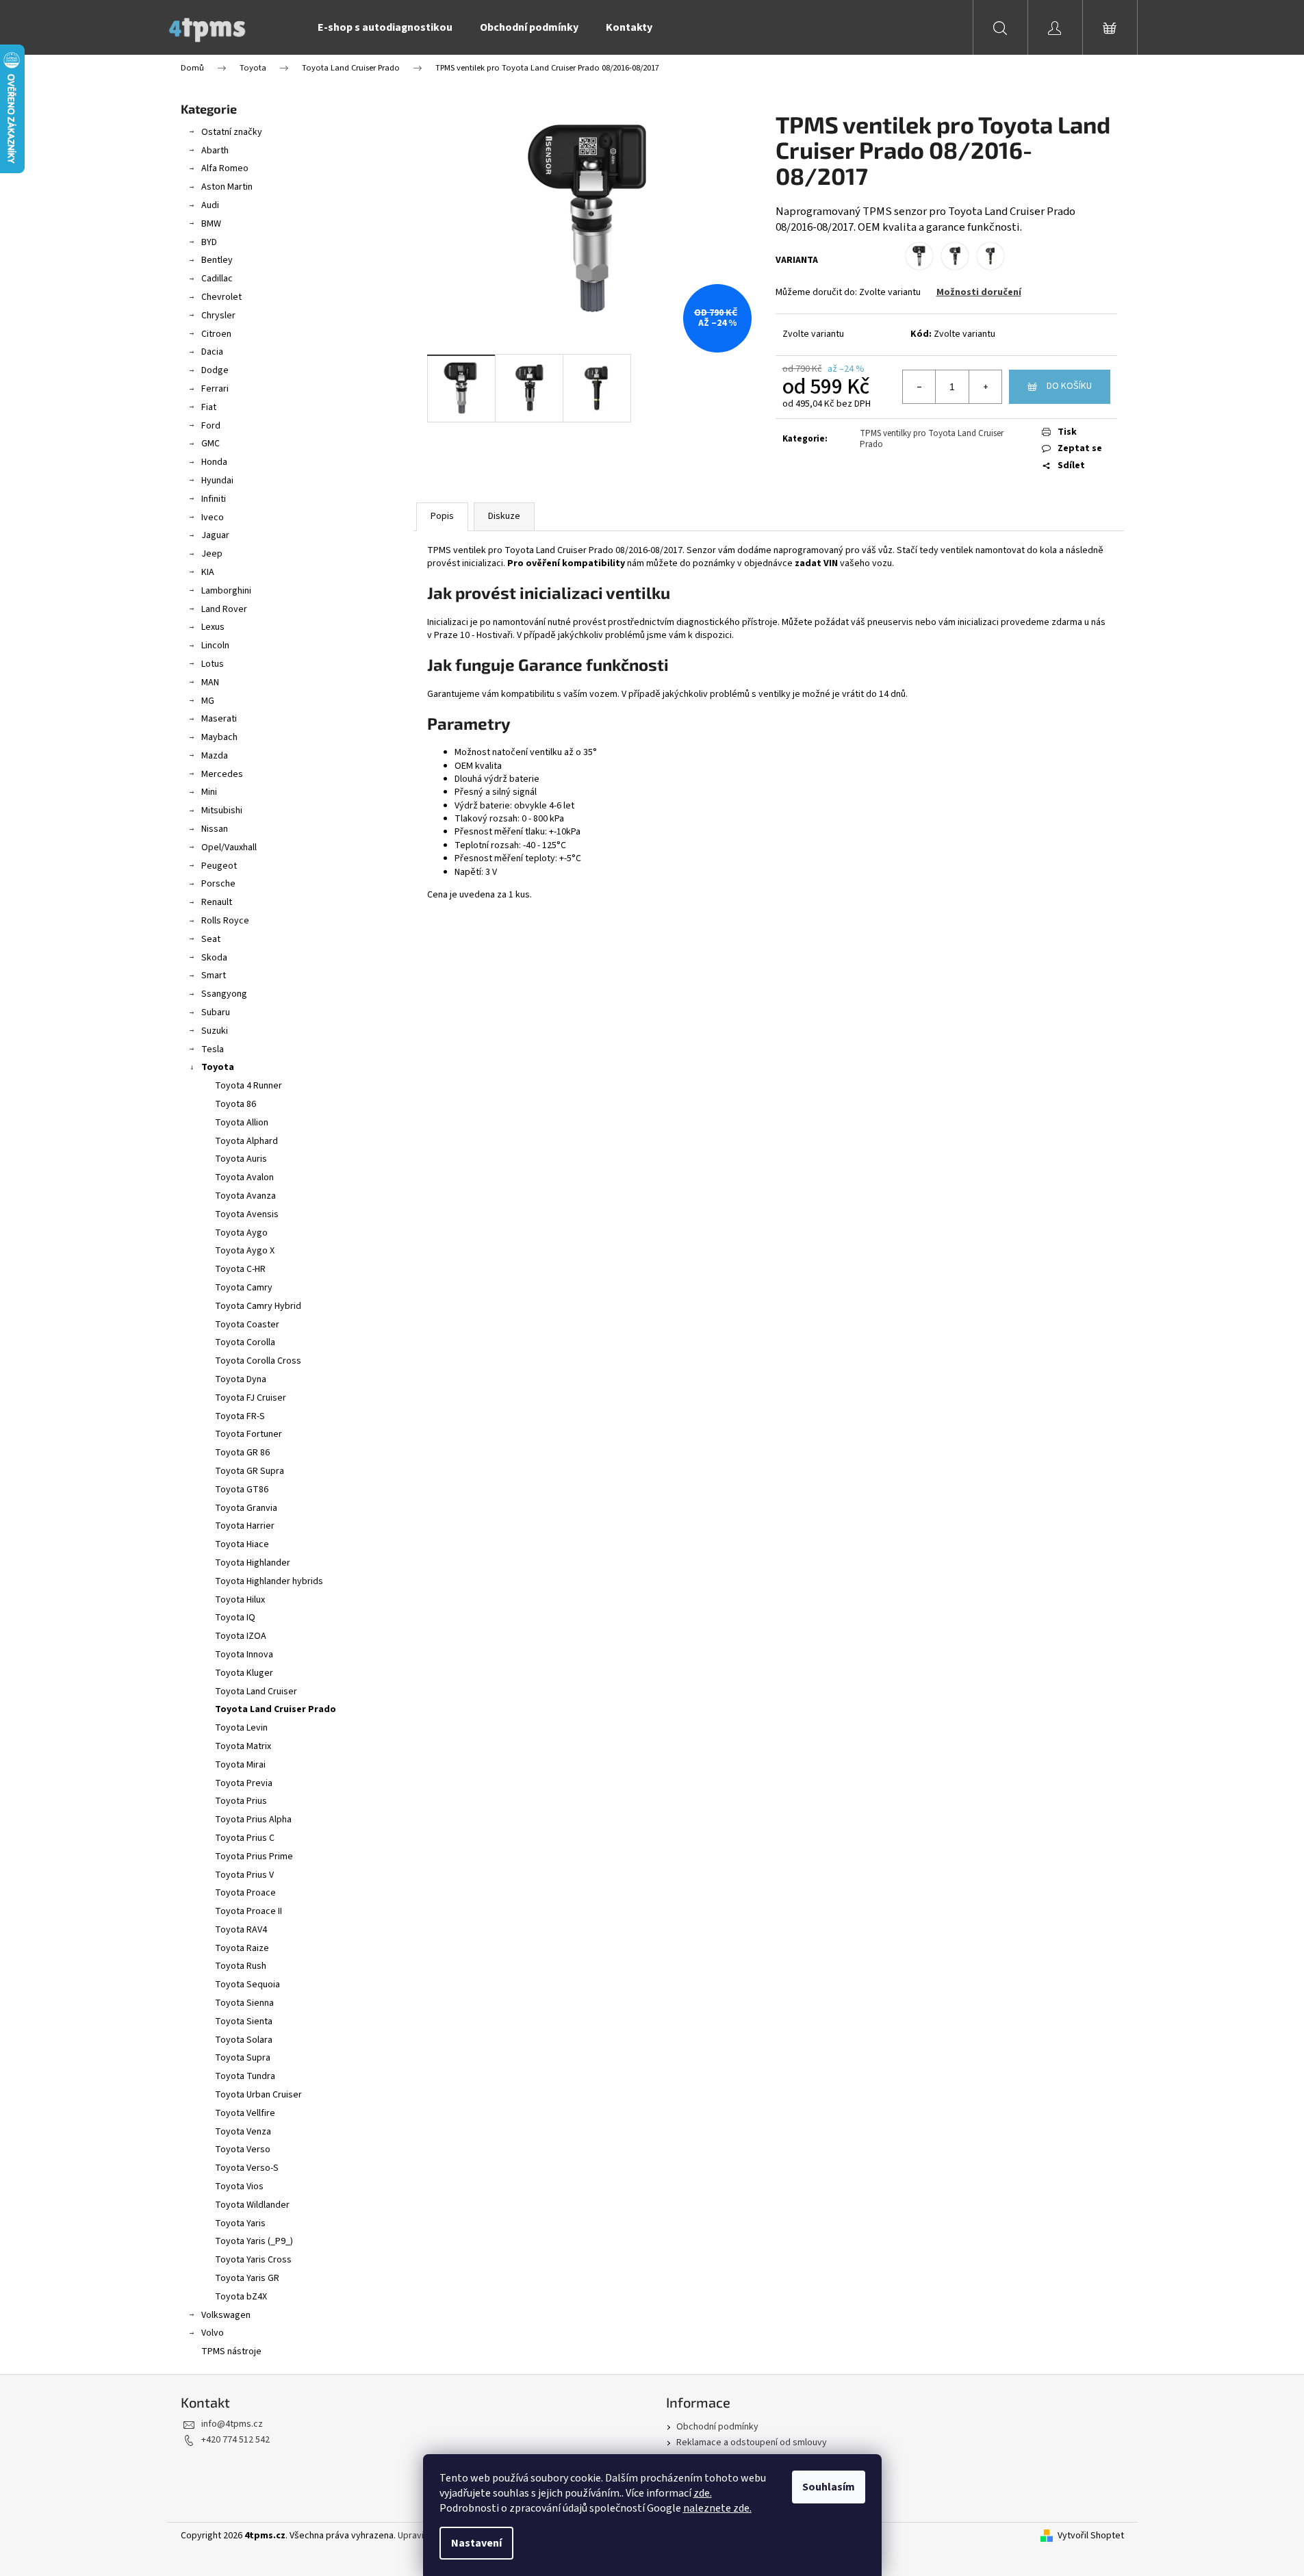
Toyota (218, 1067)
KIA (208, 572)
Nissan (215, 829)
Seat (211, 939)
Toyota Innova (244, 1655)
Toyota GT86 (242, 1490)
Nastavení (476, 2543)
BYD (209, 242)
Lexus (213, 627)
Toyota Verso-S (247, 2168)
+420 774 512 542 (235, 2440)
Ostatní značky (232, 132)
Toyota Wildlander (252, 2205)
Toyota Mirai (240, 1765)
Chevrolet (221, 297)
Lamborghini (226, 591)
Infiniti (214, 499)
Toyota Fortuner (248, 1434)
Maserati (219, 719)
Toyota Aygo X (245, 1251)
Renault (217, 902)
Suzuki (215, 1031)
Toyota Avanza (245, 1196)
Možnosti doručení (979, 292)
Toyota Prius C (245, 1838)
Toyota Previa (244, 1783)
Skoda (214, 958)
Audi (210, 205)
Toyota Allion (242, 1123)
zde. (703, 2493)
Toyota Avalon (244, 1177)
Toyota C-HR (240, 1269)
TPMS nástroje (231, 2351)
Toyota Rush (241, 1966)
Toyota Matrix (243, 1746)
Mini (209, 792)
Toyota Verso (243, 2150)
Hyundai (217, 481)
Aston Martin (227, 187)
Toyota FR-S (240, 1416)
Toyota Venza (243, 2132)
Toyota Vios (239, 2186)
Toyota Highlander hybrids (269, 1581)
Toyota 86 (235, 1104)
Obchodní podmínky (717, 2427)
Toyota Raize (242, 1948)
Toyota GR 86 (242, 1453)
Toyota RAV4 (241, 1930)
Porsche (218, 884)
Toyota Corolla (245, 1342)
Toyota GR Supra (250, 1471)
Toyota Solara (244, 2040)
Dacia (212, 352)
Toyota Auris (241, 1159)
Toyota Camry (244, 1288)
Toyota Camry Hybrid (258, 1306)
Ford (211, 426)
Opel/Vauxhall (229, 847)
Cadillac (217, 279)
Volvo (213, 2333)
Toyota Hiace (242, 1544)
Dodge (215, 370)
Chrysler (218, 316)
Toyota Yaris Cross (253, 2260)
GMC (210, 444)
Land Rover (224, 609)
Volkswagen (226, 2315)
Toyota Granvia (246, 1508)
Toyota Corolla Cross (258, 1361)
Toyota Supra (243, 2058)
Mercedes (222, 774)
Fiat (209, 407)
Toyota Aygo (241, 1233)
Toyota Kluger (244, 1673)
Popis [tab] (442, 516)
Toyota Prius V (244, 1875)
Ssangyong (224, 994)
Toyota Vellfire (245, 2113)
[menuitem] (385, 27)
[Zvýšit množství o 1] (985, 387)
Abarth (215, 151)
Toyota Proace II (248, 1911)
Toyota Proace (245, 1893)
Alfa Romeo (225, 168)
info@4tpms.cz (232, 2424)
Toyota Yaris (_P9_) (254, 2241)
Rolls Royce (225, 921)
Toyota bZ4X (241, 2297)
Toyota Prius (241, 1801)
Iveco (213, 518)
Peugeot (219, 866)
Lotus (213, 664)
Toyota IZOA (241, 1636)
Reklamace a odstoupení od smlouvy (752, 2443)
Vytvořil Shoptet (1091, 2536)
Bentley (217, 260)
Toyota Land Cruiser (256, 1692)
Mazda (215, 756)
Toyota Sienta (244, 2022)
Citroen (216, 334)
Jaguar (215, 535)
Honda (214, 462)
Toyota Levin (241, 1728)
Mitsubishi (222, 811)
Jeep (212, 554)
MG (208, 701)
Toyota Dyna (241, 1379)
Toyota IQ (235, 1618)
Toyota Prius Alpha (253, 1820)
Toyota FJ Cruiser (251, 1398)
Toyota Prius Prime (254, 1857)
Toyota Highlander (253, 1563)
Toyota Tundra (245, 2076)
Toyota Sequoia (247, 1985)
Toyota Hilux (240, 1600)
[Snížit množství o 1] (919, 387)
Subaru (216, 1012)
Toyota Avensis (247, 1214)
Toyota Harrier (245, 1526)
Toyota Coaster (247, 1325)
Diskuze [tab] (504, 516)
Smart (214, 975)
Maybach (219, 737)
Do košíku (1069, 386)
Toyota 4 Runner (248, 1086)
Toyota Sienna (244, 2003)
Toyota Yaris (240, 2223)
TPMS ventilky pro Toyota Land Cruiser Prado (932, 439)
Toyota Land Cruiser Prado (276, 1709)
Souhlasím (829, 2487)
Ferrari (215, 389)
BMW (211, 224)
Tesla (213, 1049)
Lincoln (215, 646)
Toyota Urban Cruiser (258, 2095)
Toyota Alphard (246, 1141)
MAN (210, 683)
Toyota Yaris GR (247, 2278)
